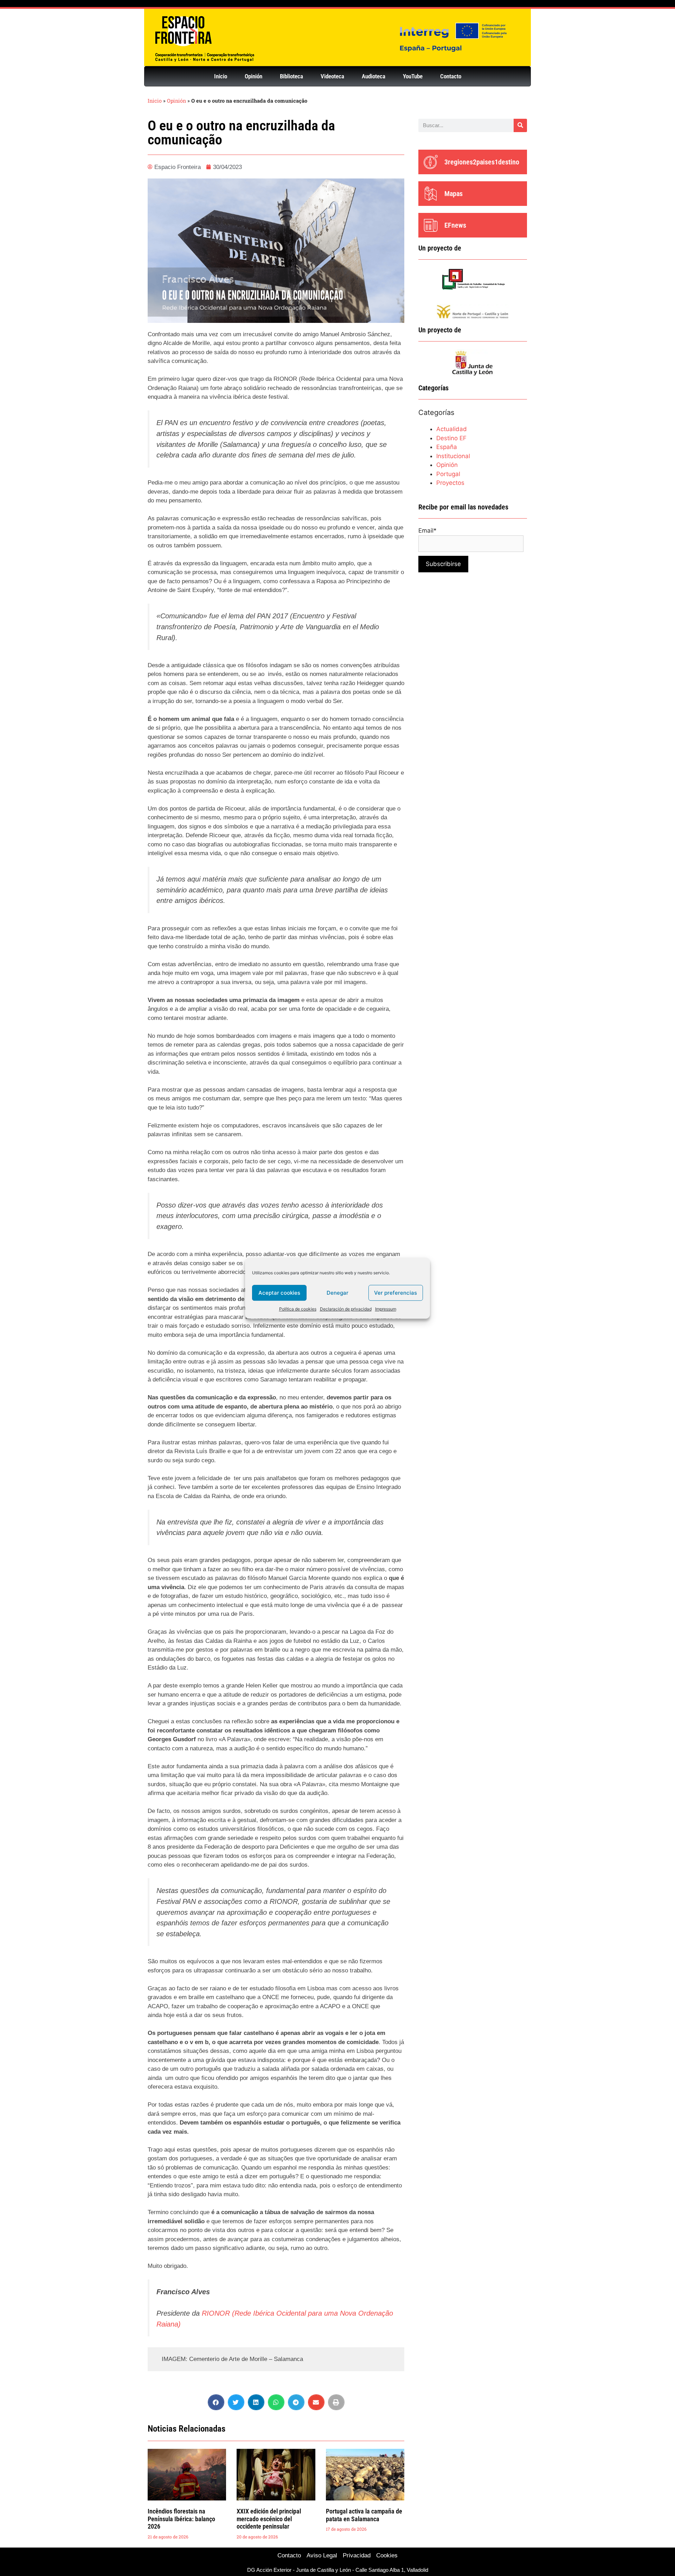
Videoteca (332, 76)
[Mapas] (431, 194)
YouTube (413, 76)
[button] (216, 2402)
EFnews (455, 225)
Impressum (386, 1309)
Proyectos (450, 483)
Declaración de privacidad (346, 1309)
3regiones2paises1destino (482, 162)
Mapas (454, 194)
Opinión (253, 76)
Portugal (448, 474)
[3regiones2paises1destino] (431, 162)
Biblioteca (291, 76)
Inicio (221, 76)
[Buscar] (520, 125)
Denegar (337, 1293)
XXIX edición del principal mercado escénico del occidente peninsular (269, 2519)
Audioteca (374, 76)
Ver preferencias (396, 1293)
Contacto (451, 76)
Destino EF (451, 438)
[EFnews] (431, 225)
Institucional (453, 456)
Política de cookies (298, 1309)
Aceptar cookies (279, 1293)
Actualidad (452, 429)
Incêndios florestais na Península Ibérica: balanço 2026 (181, 2519)
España (447, 447)
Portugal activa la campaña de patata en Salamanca (364, 2515)
